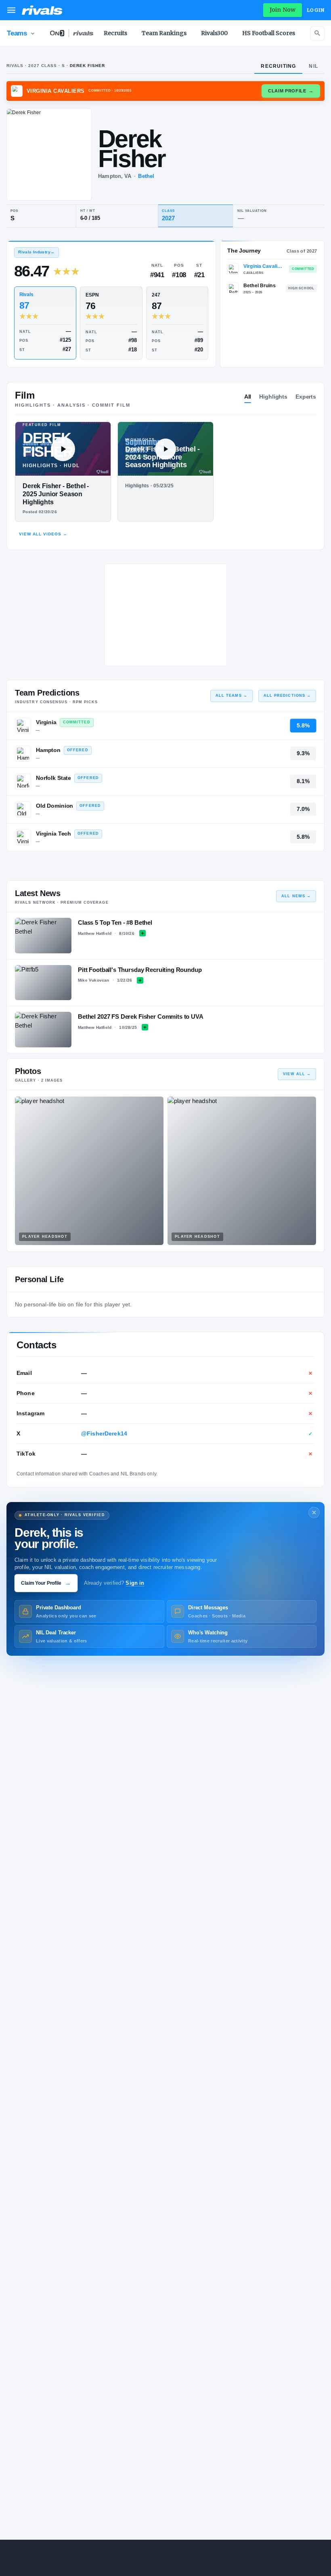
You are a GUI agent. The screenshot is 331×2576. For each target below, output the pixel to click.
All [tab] (248, 397)
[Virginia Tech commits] (23, 837)
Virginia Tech (53, 834)
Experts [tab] (306, 397)
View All (297, 1074)
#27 (67, 349)
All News (296, 896)
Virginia (46, 722)
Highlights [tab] (273, 397)
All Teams (231, 696)
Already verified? (114, 1583)
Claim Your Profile (46, 1583)
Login (316, 10)
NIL (313, 66)
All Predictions (287, 696)
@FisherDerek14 (104, 1433)
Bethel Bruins (260, 286)
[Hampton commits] (23, 754)
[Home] (42, 10)
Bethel (146, 176)
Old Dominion (54, 806)
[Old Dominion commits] (23, 809)
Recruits (115, 33)
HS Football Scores (269, 33)
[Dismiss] (314, 1513)
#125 (65, 340)
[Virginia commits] (23, 726)
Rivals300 (214, 33)
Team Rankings (164, 33)
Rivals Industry (36, 252)
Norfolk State (53, 778)
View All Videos (43, 534)
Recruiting (278, 66)
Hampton (48, 750)
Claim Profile (291, 91)
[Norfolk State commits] (23, 781)
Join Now (283, 10)
